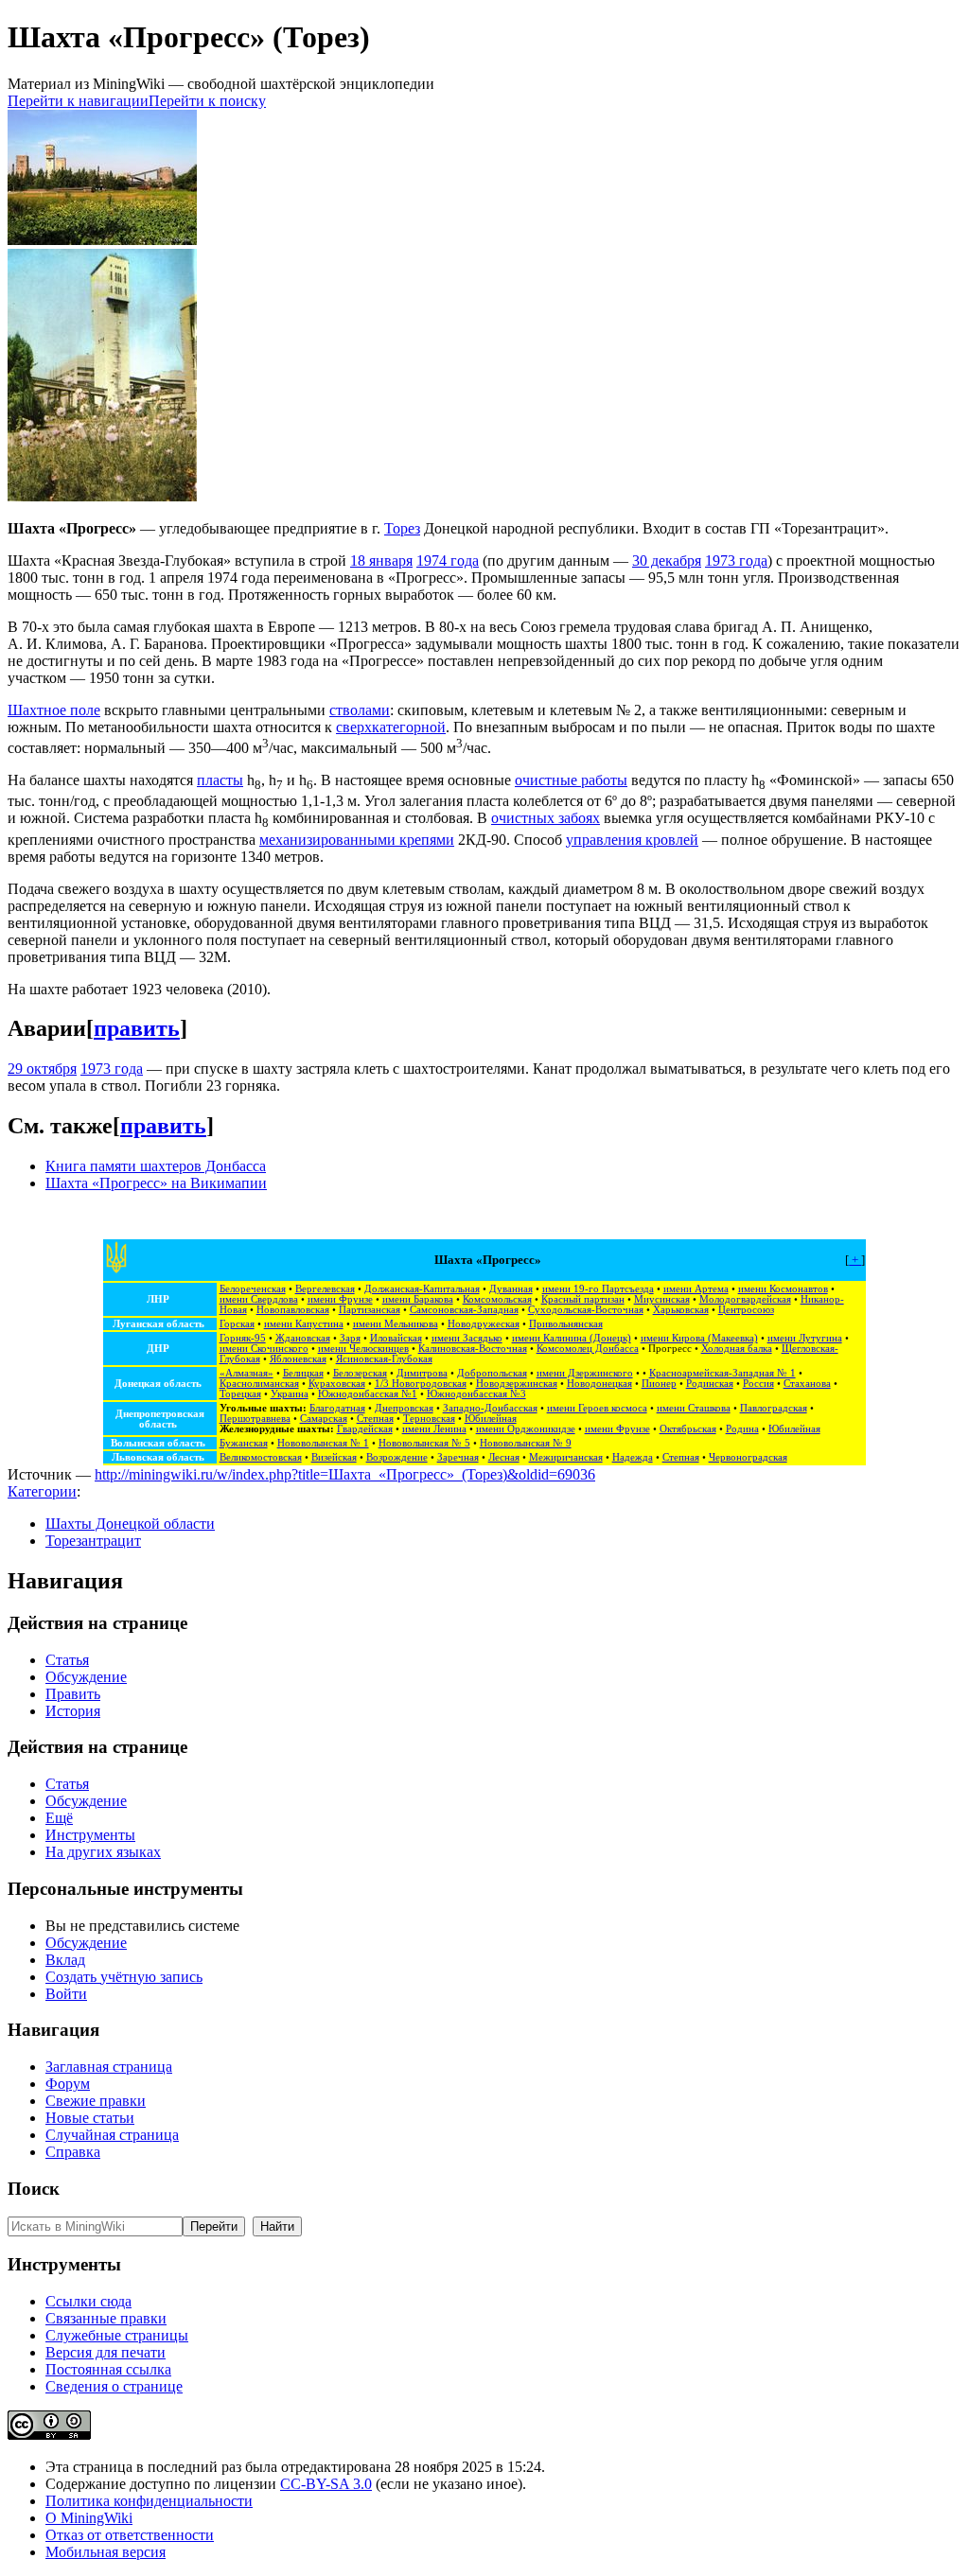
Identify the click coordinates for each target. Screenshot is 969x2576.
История (73, 1711)
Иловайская (396, 1338)
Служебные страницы (117, 2335)
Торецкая (240, 1394)
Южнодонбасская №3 (476, 1394)
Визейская (334, 1457)
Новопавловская (293, 1310)
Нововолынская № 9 (526, 1443)
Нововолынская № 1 (323, 1443)
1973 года (736, 561)
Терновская (429, 1419)
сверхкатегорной (391, 727)
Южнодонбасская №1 (368, 1394)
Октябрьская (688, 1429)
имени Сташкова (694, 1408)
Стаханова (807, 1384)
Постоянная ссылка (108, 2369)
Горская (237, 1324)
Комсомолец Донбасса (588, 1349)
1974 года (448, 561)
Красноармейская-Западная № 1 (722, 1373)
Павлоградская (774, 1408)
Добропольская (492, 1373)
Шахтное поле (54, 710)
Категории (42, 1491)
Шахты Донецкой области (130, 1524)
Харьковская (681, 1310)
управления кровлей (632, 840)
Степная (375, 1419)
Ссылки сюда (88, 2301)
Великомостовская (261, 1457)
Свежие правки (96, 2101)
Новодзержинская (517, 1384)
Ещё (59, 1818)
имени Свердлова (259, 1299)
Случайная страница (112, 2135)
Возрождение (397, 1457)
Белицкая (303, 1373)
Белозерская (360, 1373)
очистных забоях (546, 818)
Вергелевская (325, 1289)
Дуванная (511, 1289)
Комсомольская (497, 1299)
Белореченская (253, 1289)
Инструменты (90, 1835)
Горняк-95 (243, 1338)
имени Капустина (304, 1324)
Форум (68, 2084)
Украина (290, 1394)
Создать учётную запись (124, 1977)
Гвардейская (365, 1429)
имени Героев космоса (597, 1408)
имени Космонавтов (783, 1289)
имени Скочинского (264, 1349)
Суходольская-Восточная (586, 1310)
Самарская (324, 1419)
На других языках (103, 1852)
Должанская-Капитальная (422, 1289)
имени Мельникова (396, 1324)
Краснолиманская (259, 1384)
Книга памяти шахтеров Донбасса (156, 1166)
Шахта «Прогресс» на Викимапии (156, 1183)
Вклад (65, 1960)
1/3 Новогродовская (421, 1384)
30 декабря (667, 561)
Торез (402, 528)
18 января (381, 561)
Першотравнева (255, 1419)
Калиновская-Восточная (473, 1349)
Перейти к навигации (78, 101)
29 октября (42, 1069)
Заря (350, 1338)
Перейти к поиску (207, 101)
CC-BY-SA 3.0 (326, 2484)
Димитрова (422, 1373)
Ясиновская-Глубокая (384, 1359)
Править (73, 1694)
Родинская (710, 1384)
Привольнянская (566, 1324)
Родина (742, 1429)
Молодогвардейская (745, 1299)
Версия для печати (106, 2352)
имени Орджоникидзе (526, 1429)
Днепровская (404, 1408)
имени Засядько (467, 1338)
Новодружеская (484, 1324)
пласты (220, 780)
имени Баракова (418, 1299)
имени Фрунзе (340, 1299)
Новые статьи (90, 2118)
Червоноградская (748, 1457)
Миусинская (662, 1299)
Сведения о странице (114, 2386)
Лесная (504, 1457)
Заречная (458, 1457)
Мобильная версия (106, 2552)
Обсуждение (86, 1677)
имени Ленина (434, 1429)
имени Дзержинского (585, 1373)
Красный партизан (583, 1299)
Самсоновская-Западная (464, 1310)
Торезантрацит (93, 1541)
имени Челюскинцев (363, 1349)
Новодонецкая (599, 1384)
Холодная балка (737, 1349)
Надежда (633, 1457)
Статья (67, 1660)
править (137, 1028)
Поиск (34, 2189)
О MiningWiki (89, 2518)
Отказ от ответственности (130, 2535)
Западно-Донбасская (490, 1408)
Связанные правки (106, 2318)
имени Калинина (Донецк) (572, 1338)
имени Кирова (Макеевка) (699, 1338)
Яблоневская (298, 1359)
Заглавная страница (109, 2067)
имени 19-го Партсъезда (598, 1289)
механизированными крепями (357, 840)
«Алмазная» (247, 1373)
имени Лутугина (805, 1338)
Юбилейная (491, 1419)
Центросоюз (746, 1310)
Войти (66, 1994)
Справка (73, 2152)
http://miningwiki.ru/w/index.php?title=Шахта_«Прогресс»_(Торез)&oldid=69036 (345, 1474)
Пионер (659, 1384)
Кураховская (337, 1384)
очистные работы (571, 780)
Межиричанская (566, 1457)
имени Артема (696, 1289)
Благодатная (337, 1408)
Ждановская (303, 1338)
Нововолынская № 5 (424, 1443)
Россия (758, 1384)
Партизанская (370, 1310)
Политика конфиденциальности (149, 2501)
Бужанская (244, 1443)
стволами (360, 710)
